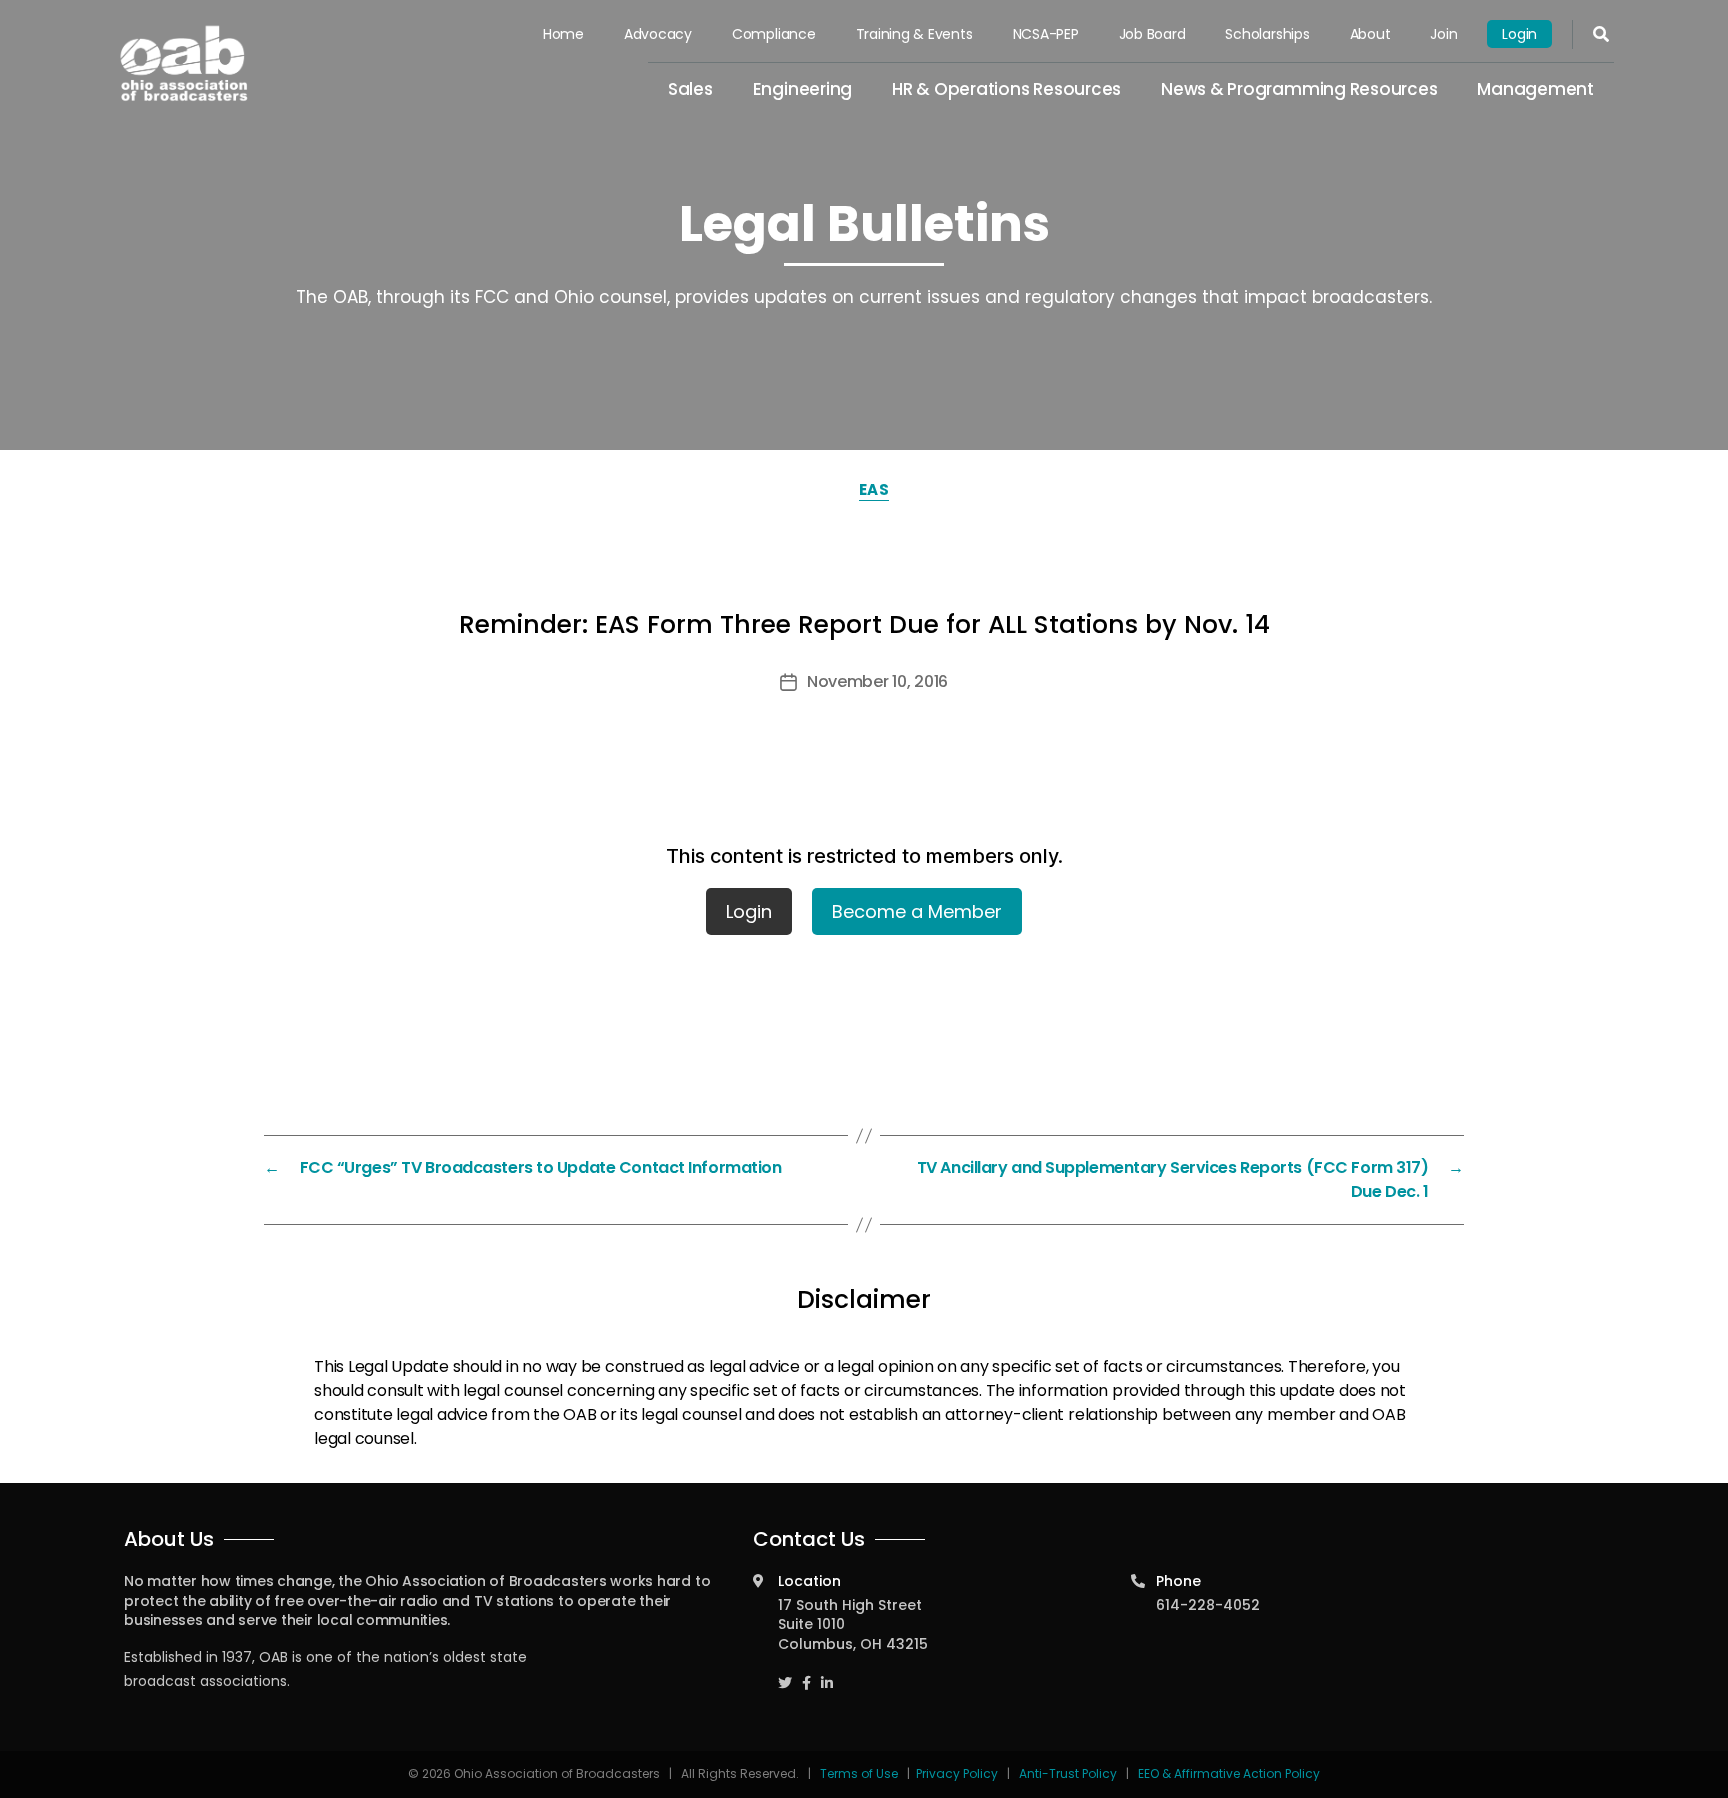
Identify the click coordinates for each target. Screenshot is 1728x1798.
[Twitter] (785, 1673)
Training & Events (914, 34)
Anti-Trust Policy (1068, 1773)
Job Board (1152, 34)
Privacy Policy (957, 1773)
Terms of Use (860, 1773)
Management (1535, 89)
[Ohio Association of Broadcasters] (184, 63)
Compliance (774, 34)
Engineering (802, 89)
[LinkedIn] (827, 1673)
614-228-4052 (1208, 1605)
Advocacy (658, 34)
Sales (690, 89)
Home (563, 34)
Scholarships (1267, 34)
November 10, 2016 (877, 681)
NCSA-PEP (1046, 34)
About (1370, 34)
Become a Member (917, 911)
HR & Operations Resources (1006, 89)
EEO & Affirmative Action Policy (1229, 1773)
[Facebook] (806, 1673)
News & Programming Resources (1299, 89)
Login (1519, 34)
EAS (874, 489)
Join (1443, 34)
